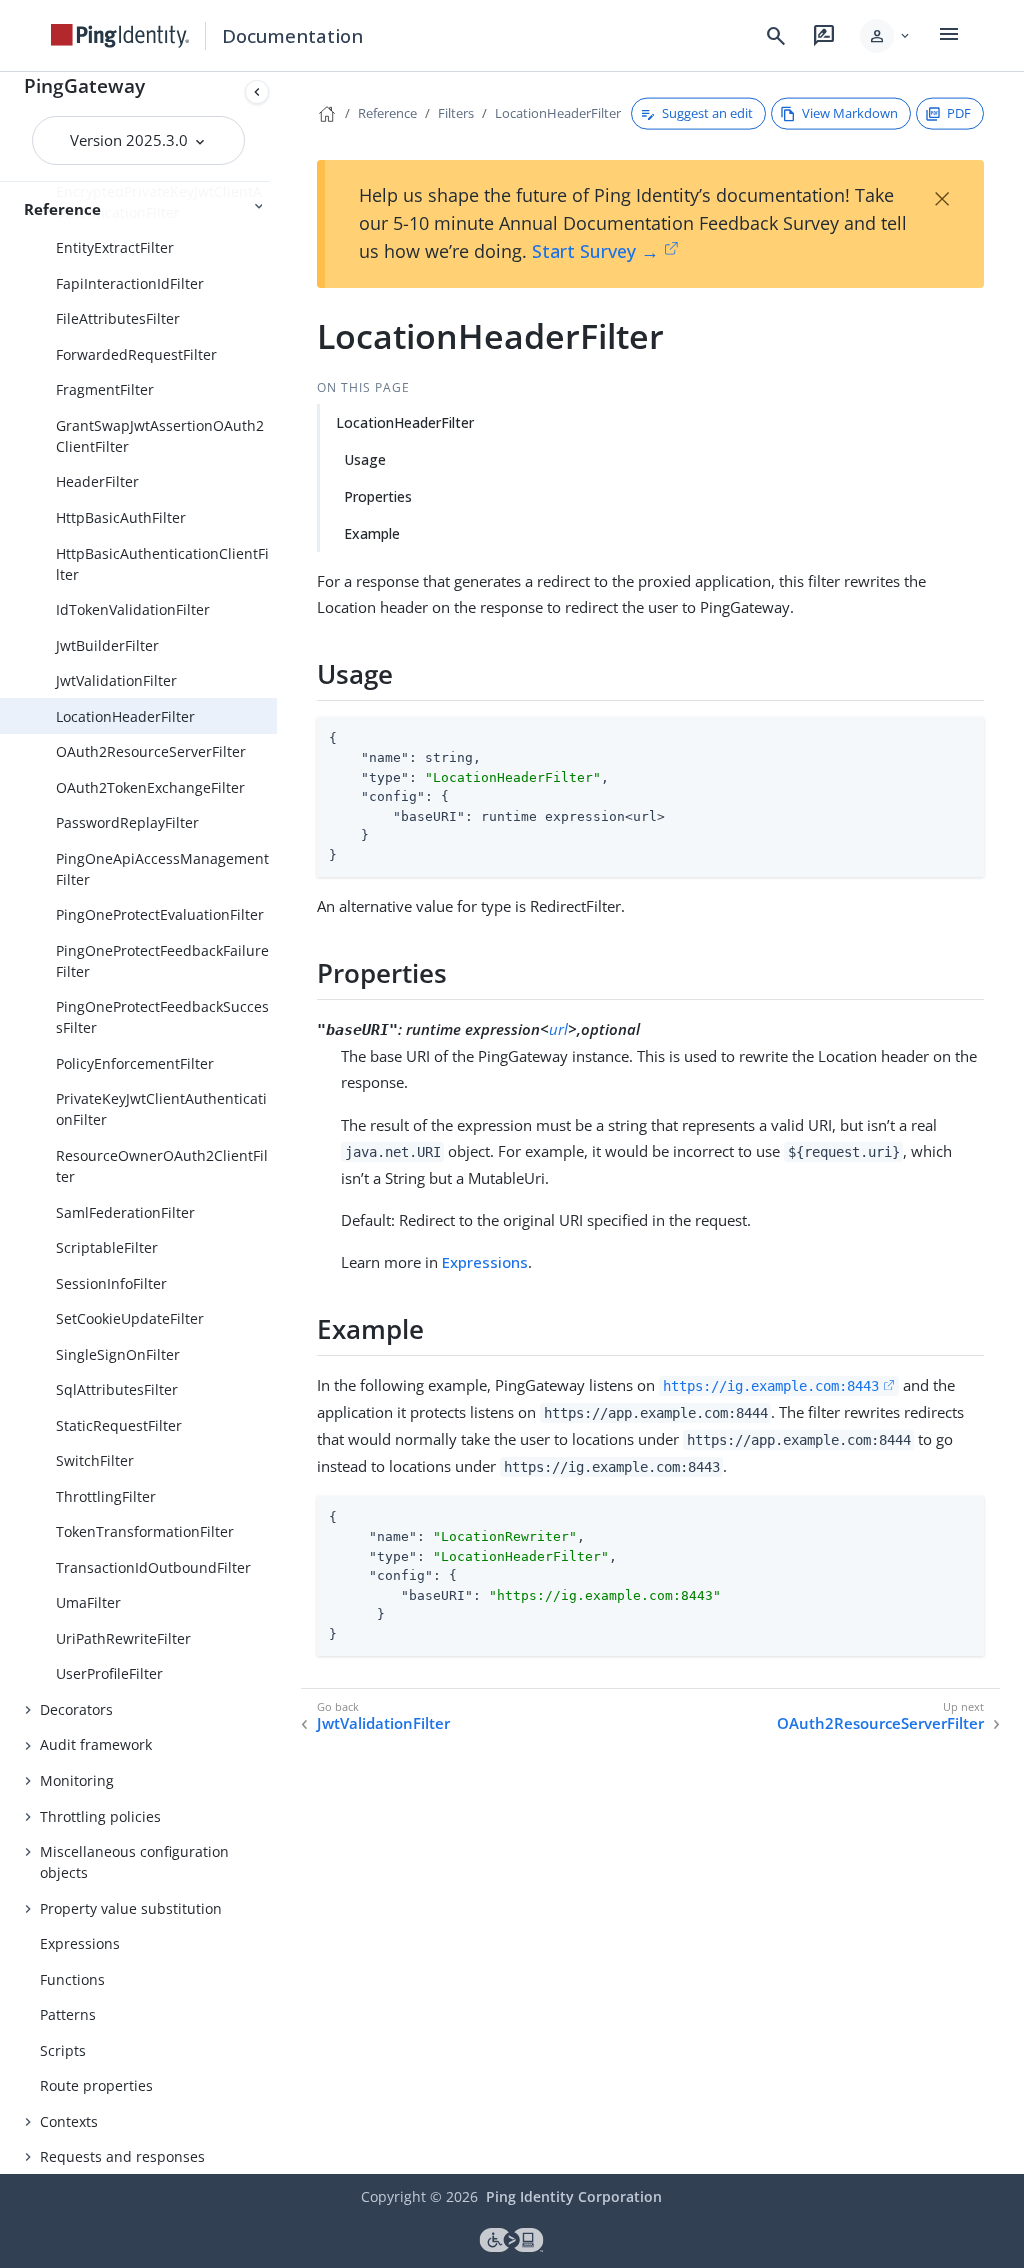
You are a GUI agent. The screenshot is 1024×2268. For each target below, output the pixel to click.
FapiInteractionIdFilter (130, 283)
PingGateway (84, 85)
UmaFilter (88, 1602)
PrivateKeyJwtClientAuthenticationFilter (161, 1109)
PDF (959, 113)
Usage (365, 459)
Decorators (76, 1709)
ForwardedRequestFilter (136, 354)
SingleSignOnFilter (118, 1354)
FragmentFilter (105, 389)
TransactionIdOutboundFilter (153, 1567)
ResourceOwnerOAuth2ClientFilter (162, 1166)
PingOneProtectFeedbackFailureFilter (162, 961)
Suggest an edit (707, 113)
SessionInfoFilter (111, 1283)
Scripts (63, 2050)
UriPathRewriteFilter (123, 1638)
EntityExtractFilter (115, 247)
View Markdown (850, 113)
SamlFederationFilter (125, 1212)
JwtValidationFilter (116, 680)
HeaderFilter (97, 481)
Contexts (69, 2121)
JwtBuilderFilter (107, 645)
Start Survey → (595, 251)
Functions (72, 1979)
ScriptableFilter (107, 1247)
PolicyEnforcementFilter (135, 1063)
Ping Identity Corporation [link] (574, 2196)
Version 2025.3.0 (131, 140)
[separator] (277, 1123)
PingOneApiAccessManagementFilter (162, 869)
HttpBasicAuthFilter (121, 517)
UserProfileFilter (109, 1673)
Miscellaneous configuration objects (134, 1862)
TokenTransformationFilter (145, 1531)
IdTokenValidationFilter (133, 609)
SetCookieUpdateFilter (130, 1318)
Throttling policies (100, 1816)
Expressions (80, 1943)
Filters (456, 113)
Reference (387, 113)
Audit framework (96, 1744)
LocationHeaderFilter (125, 716)
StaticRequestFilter (119, 1425)
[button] (886, 36)
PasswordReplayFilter (127, 822)
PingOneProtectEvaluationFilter (160, 914)
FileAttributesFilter (118, 318)
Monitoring (77, 1780)
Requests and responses (122, 2156)
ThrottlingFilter (106, 1496)
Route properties (96, 2085)
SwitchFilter (95, 1460)
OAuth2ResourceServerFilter (151, 751)
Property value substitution (131, 1908)
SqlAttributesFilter (117, 1389)
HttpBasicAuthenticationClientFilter (162, 564)
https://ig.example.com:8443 (771, 1386)
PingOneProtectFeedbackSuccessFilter (162, 1017)
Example (372, 533)
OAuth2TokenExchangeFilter (150, 787)
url (558, 1029)
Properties (378, 496)
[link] (120, 36)
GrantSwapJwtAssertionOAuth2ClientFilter (160, 436)
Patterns (68, 2014)
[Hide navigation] (257, 92)
